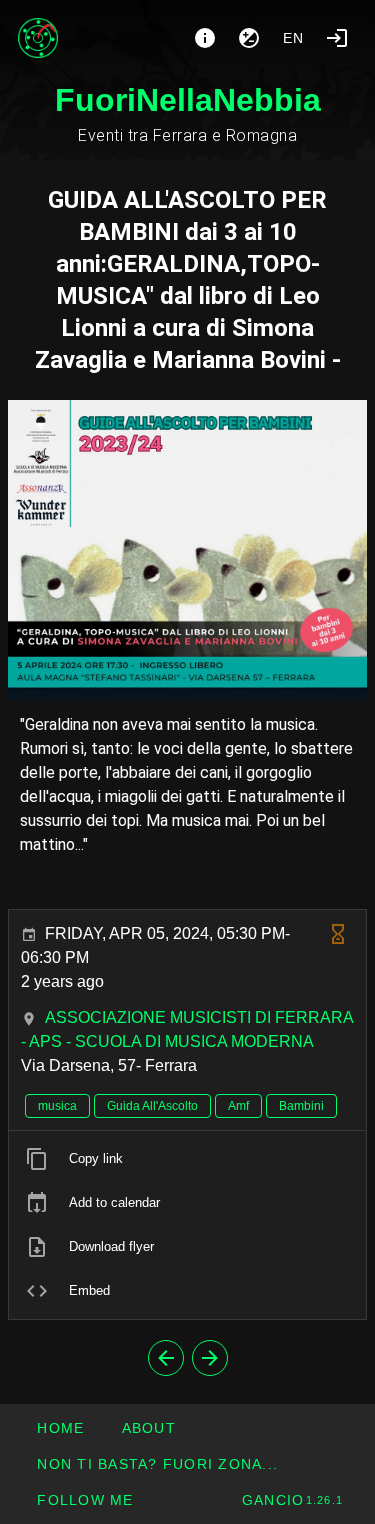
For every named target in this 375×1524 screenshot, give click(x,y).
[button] (157, 1464)
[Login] (337, 38)
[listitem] (187, 1159)
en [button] (294, 38)
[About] (205, 38)
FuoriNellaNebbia (188, 100)
